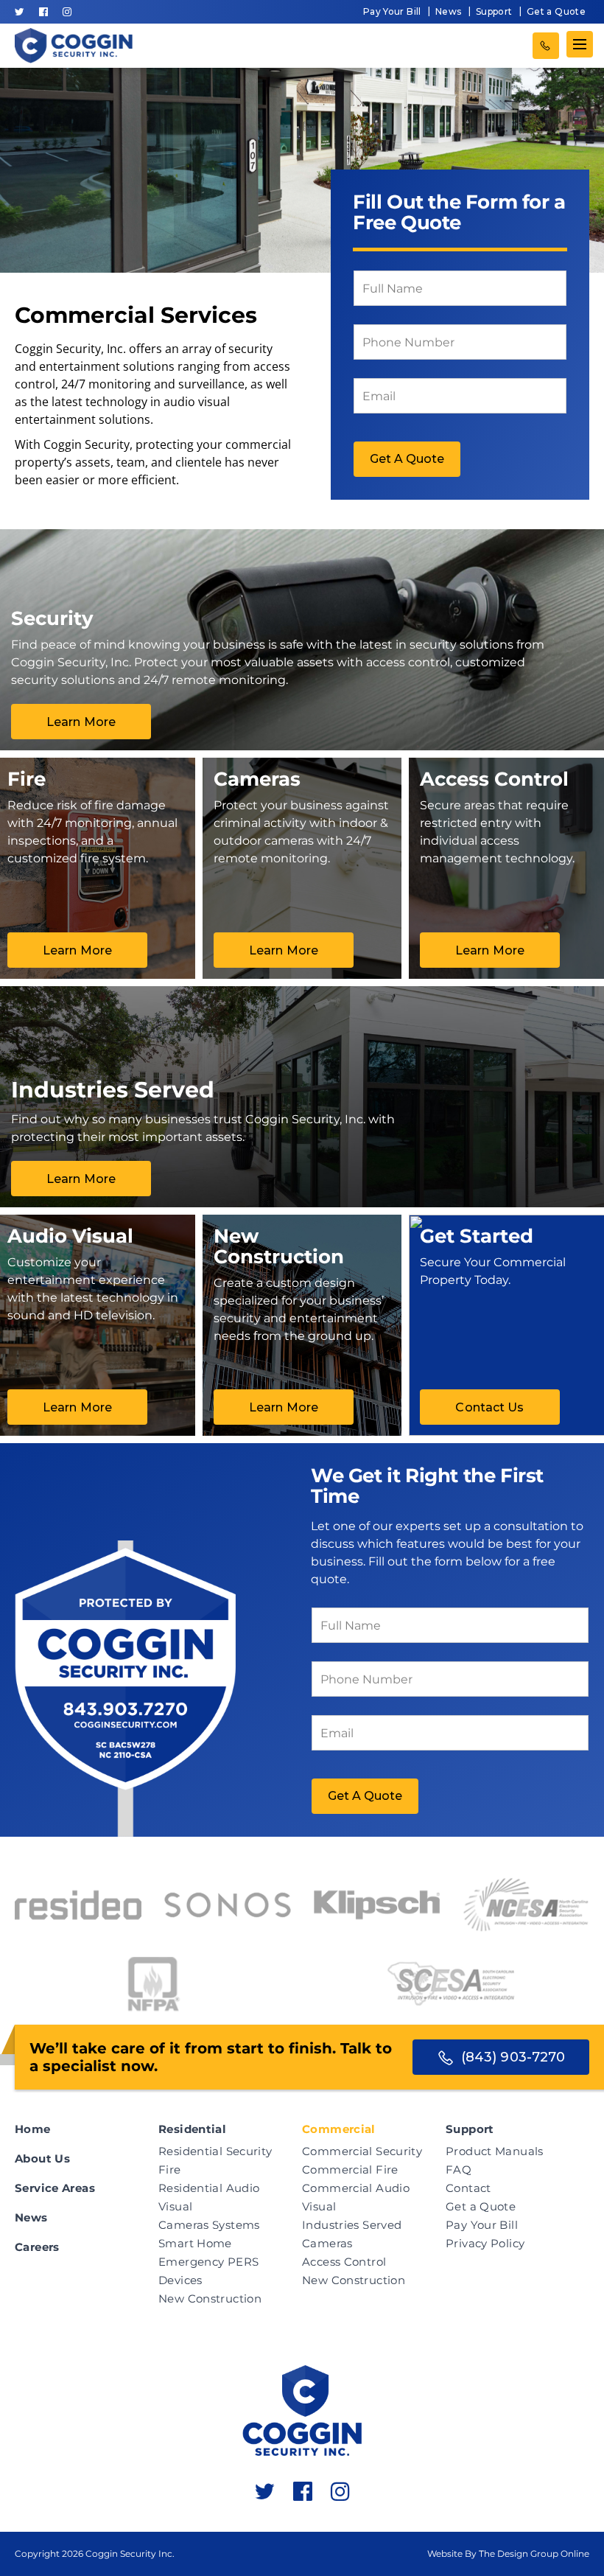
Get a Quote (556, 11)
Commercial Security (362, 2151)
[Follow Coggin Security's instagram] (67, 12)
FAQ (459, 2170)
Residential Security (215, 2151)
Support (494, 11)
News (449, 11)
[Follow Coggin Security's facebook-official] (43, 12)
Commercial (339, 2129)
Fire (170, 2170)
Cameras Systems (209, 2225)
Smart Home (195, 2243)
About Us (42, 2158)
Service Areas (55, 2188)
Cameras (327, 2243)
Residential (192, 2129)
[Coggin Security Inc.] (74, 46)
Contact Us (489, 1407)
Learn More (81, 722)
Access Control (344, 2262)
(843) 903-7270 (546, 46)
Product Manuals (495, 2151)
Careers (37, 2247)
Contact (468, 2188)
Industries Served (352, 2225)
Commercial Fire (350, 2170)
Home (33, 2129)
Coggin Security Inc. (130, 2554)
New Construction (210, 2298)
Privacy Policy (485, 2243)
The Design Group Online (534, 2554)
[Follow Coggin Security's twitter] (20, 12)
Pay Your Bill (392, 11)
